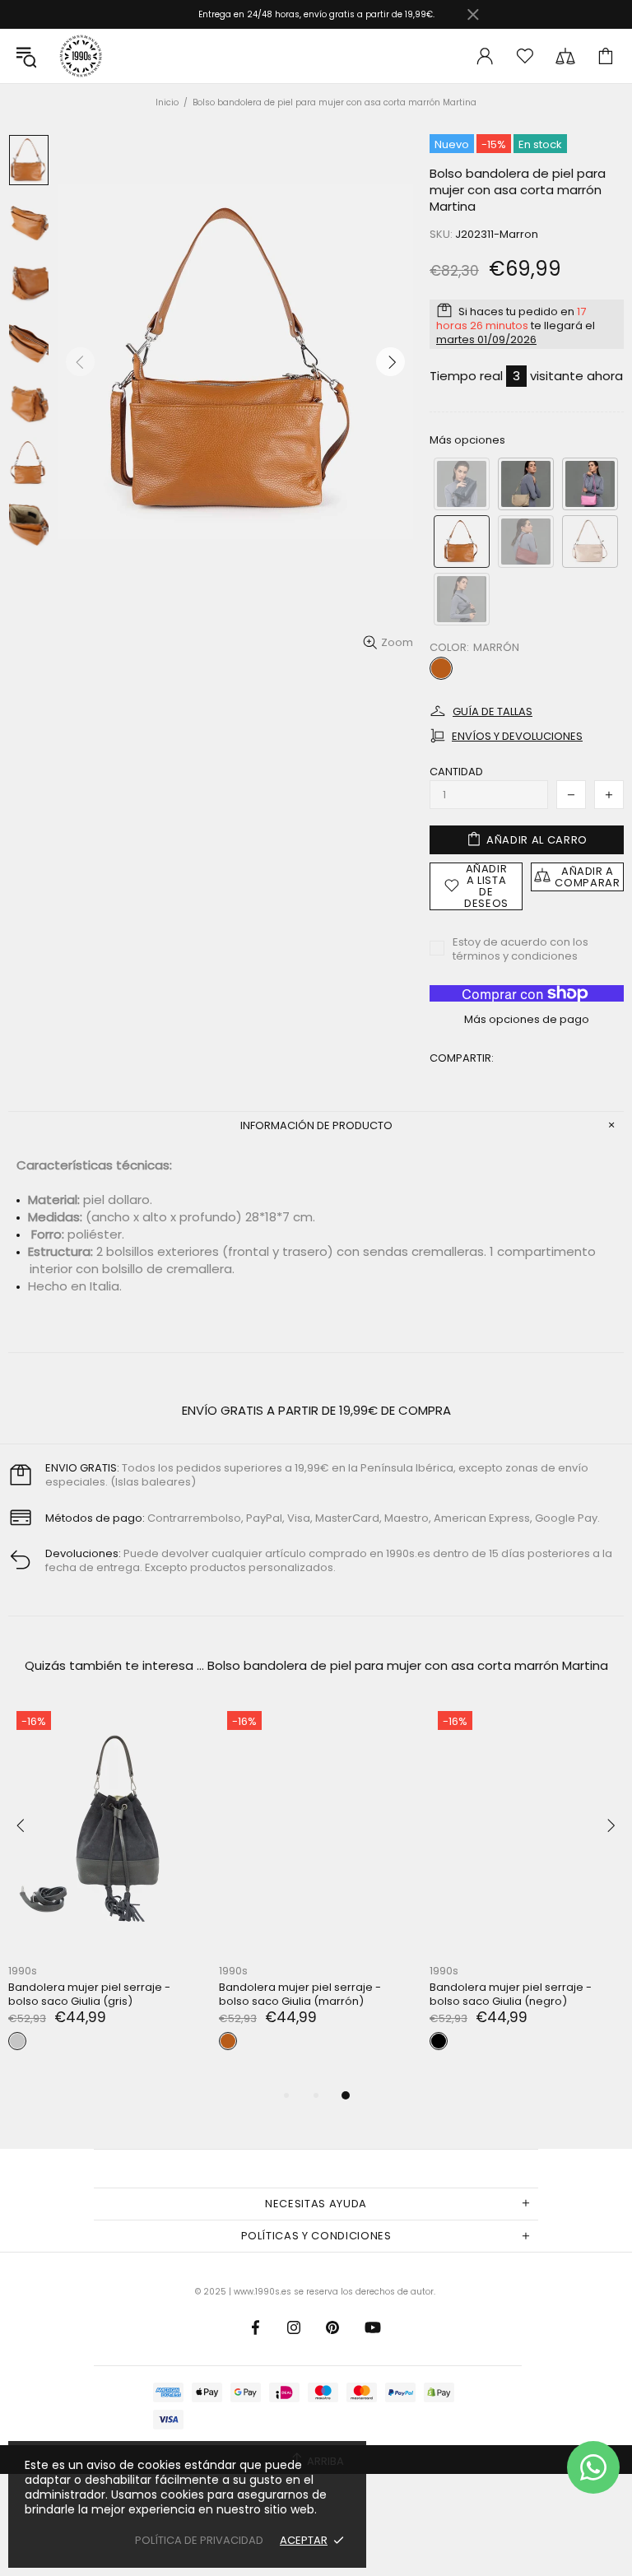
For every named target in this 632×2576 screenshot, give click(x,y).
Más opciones (467, 440)
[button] (462, 484)
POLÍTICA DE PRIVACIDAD (199, 2540)
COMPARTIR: (462, 1058)
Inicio (167, 102)
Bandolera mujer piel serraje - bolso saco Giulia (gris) (89, 1994)
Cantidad (456, 772)
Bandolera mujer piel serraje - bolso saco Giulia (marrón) (300, 1994)
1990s (80, 56)
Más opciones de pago (527, 1019)
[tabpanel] (316, 1894)
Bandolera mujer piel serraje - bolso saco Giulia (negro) (511, 1994)
